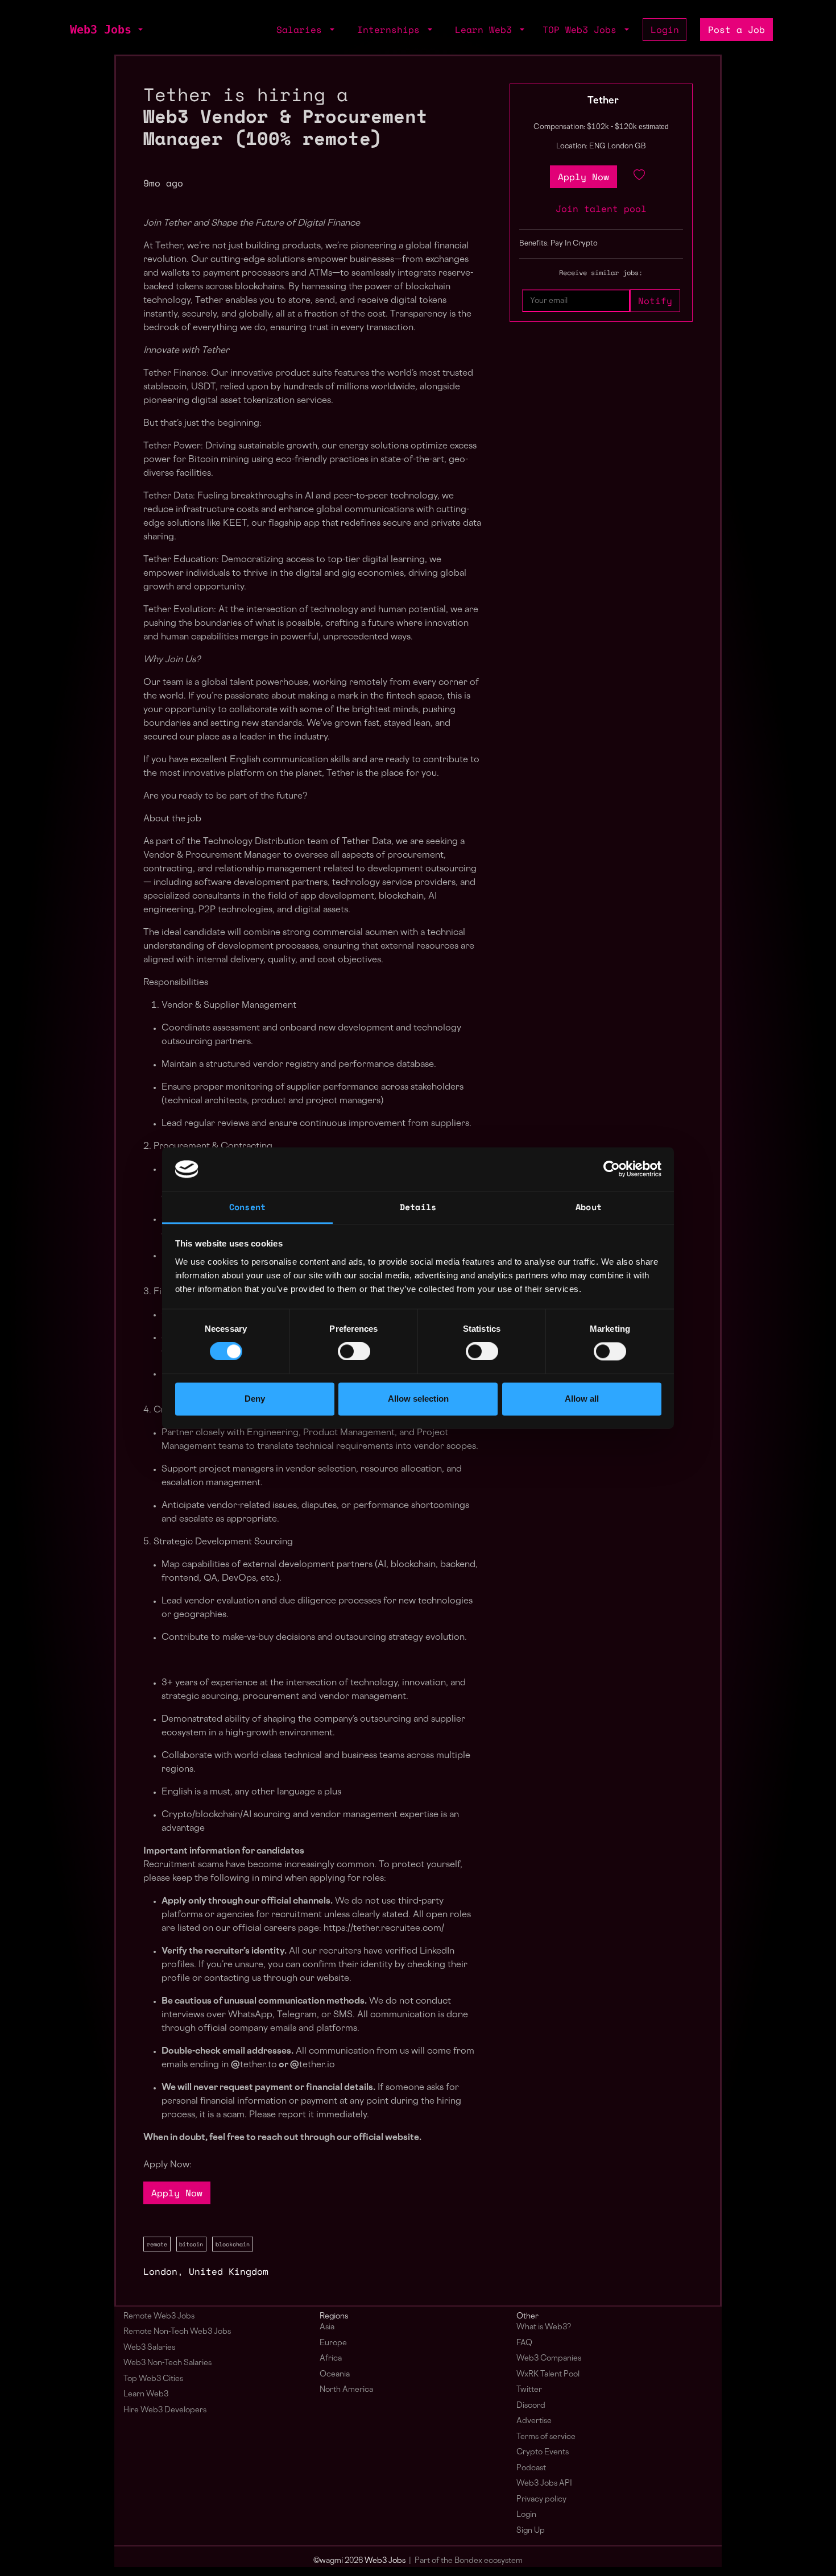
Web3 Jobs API (544, 2484)
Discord (531, 2406)
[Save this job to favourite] (639, 177)
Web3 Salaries (149, 2348)
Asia (327, 2327)
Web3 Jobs (101, 30)
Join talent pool (601, 209)
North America (346, 2390)
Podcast (531, 2468)
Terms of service (546, 2437)
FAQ (524, 2343)
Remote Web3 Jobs (159, 2317)
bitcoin (191, 2244)
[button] (139, 30)
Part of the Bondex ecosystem (469, 2561)
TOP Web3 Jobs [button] (582, 30)
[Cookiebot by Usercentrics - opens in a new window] (612, 1169)
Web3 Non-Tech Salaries (167, 2363)
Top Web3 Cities (153, 2379)
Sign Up (531, 2531)
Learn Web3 (146, 2394)
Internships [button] (391, 30)
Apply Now (177, 2193)
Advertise (534, 2421)
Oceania (335, 2375)
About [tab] (589, 1207)
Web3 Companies (549, 2359)
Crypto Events (543, 2452)
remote (157, 2244)
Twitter (529, 2390)
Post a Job (736, 30)
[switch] (354, 1352)
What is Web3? (544, 2327)
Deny (255, 1399)
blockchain (233, 2244)
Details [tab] (418, 1207)
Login (665, 30)
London (160, 2271)
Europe (333, 2343)
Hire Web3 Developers (165, 2410)
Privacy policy (541, 2500)
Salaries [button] (302, 30)
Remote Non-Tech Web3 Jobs (177, 2332)
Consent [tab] (247, 1207)
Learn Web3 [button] (486, 30)
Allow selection (418, 1399)
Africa (331, 2359)
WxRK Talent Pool (548, 2375)
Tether (603, 101)
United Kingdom (229, 2271)
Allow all (582, 1399)
